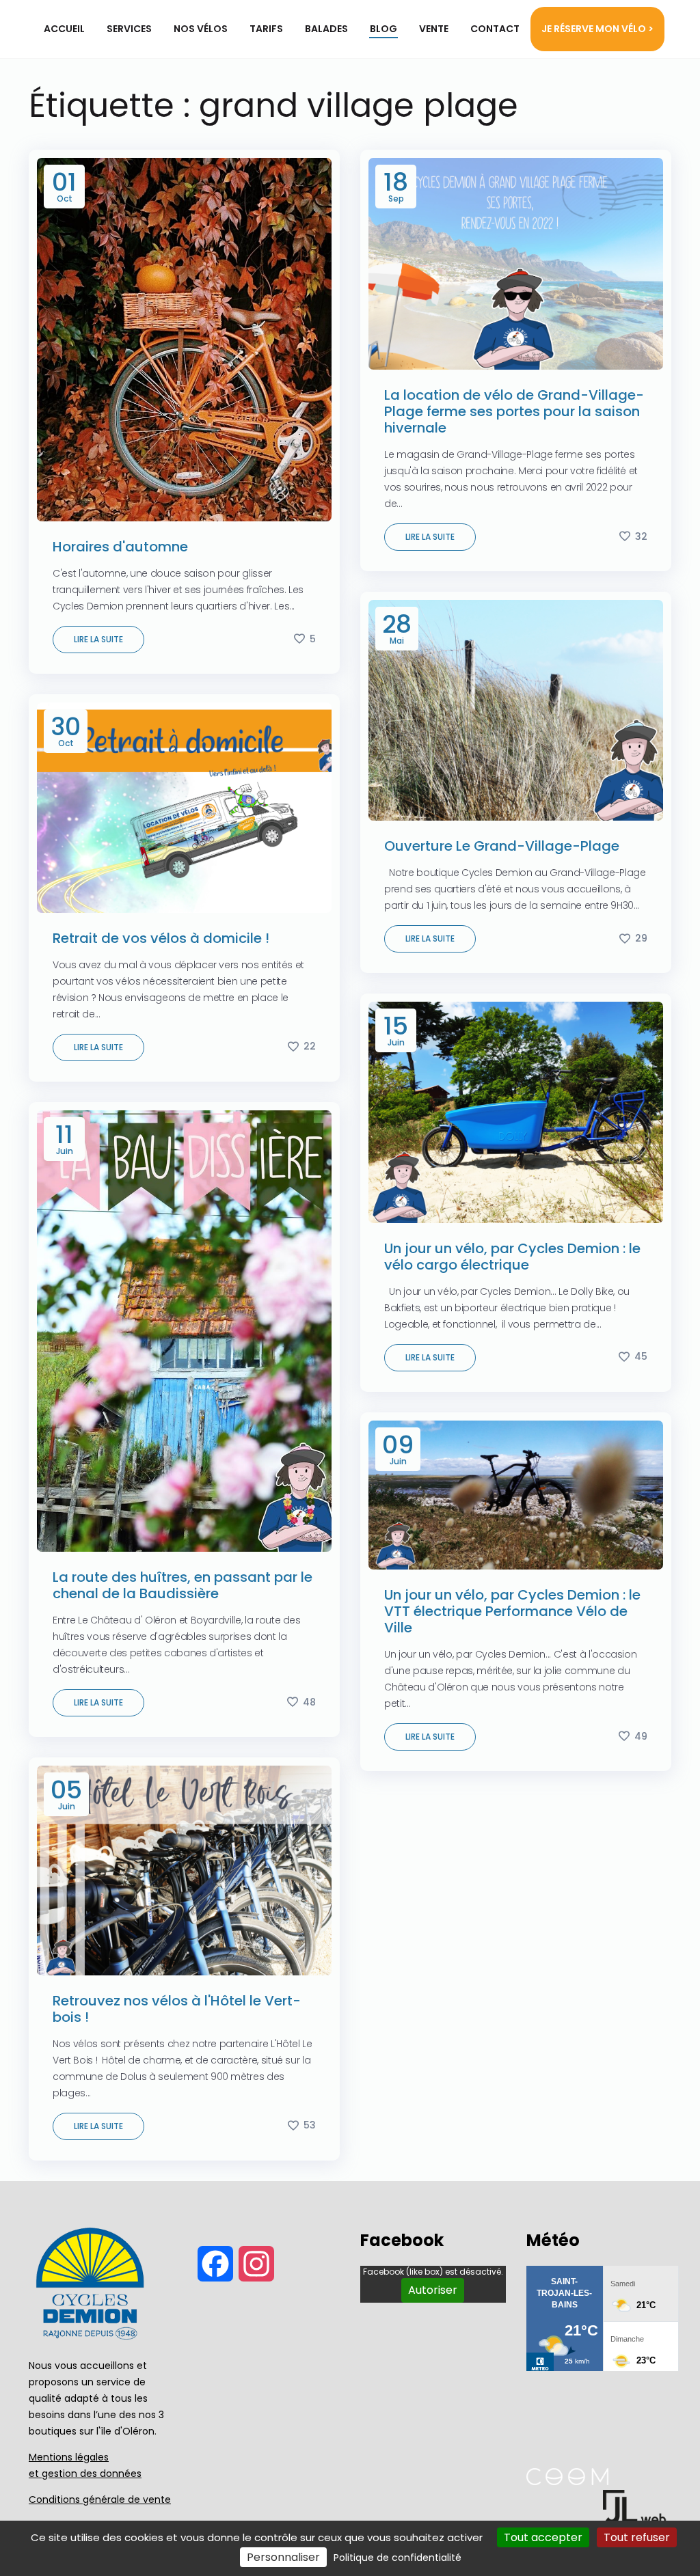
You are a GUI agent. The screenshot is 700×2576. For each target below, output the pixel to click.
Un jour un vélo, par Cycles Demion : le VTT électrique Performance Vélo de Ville (512, 1611)
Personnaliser (283, 2557)
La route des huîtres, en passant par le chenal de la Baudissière (183, 1585)
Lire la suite (98, 639)
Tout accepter (543, 2537)
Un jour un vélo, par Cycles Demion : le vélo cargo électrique (512, 1257)
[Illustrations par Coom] (567, 2481)
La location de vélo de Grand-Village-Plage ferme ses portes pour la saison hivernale (514, 411)
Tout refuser (637, 2537)
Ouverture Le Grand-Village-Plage (502, 846)
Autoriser (433, 2290)
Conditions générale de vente (100, 2499)
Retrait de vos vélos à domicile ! (161, 938)
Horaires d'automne (120, 547)
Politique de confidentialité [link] (398, 2558)
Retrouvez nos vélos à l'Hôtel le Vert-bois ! (177, 2009)
